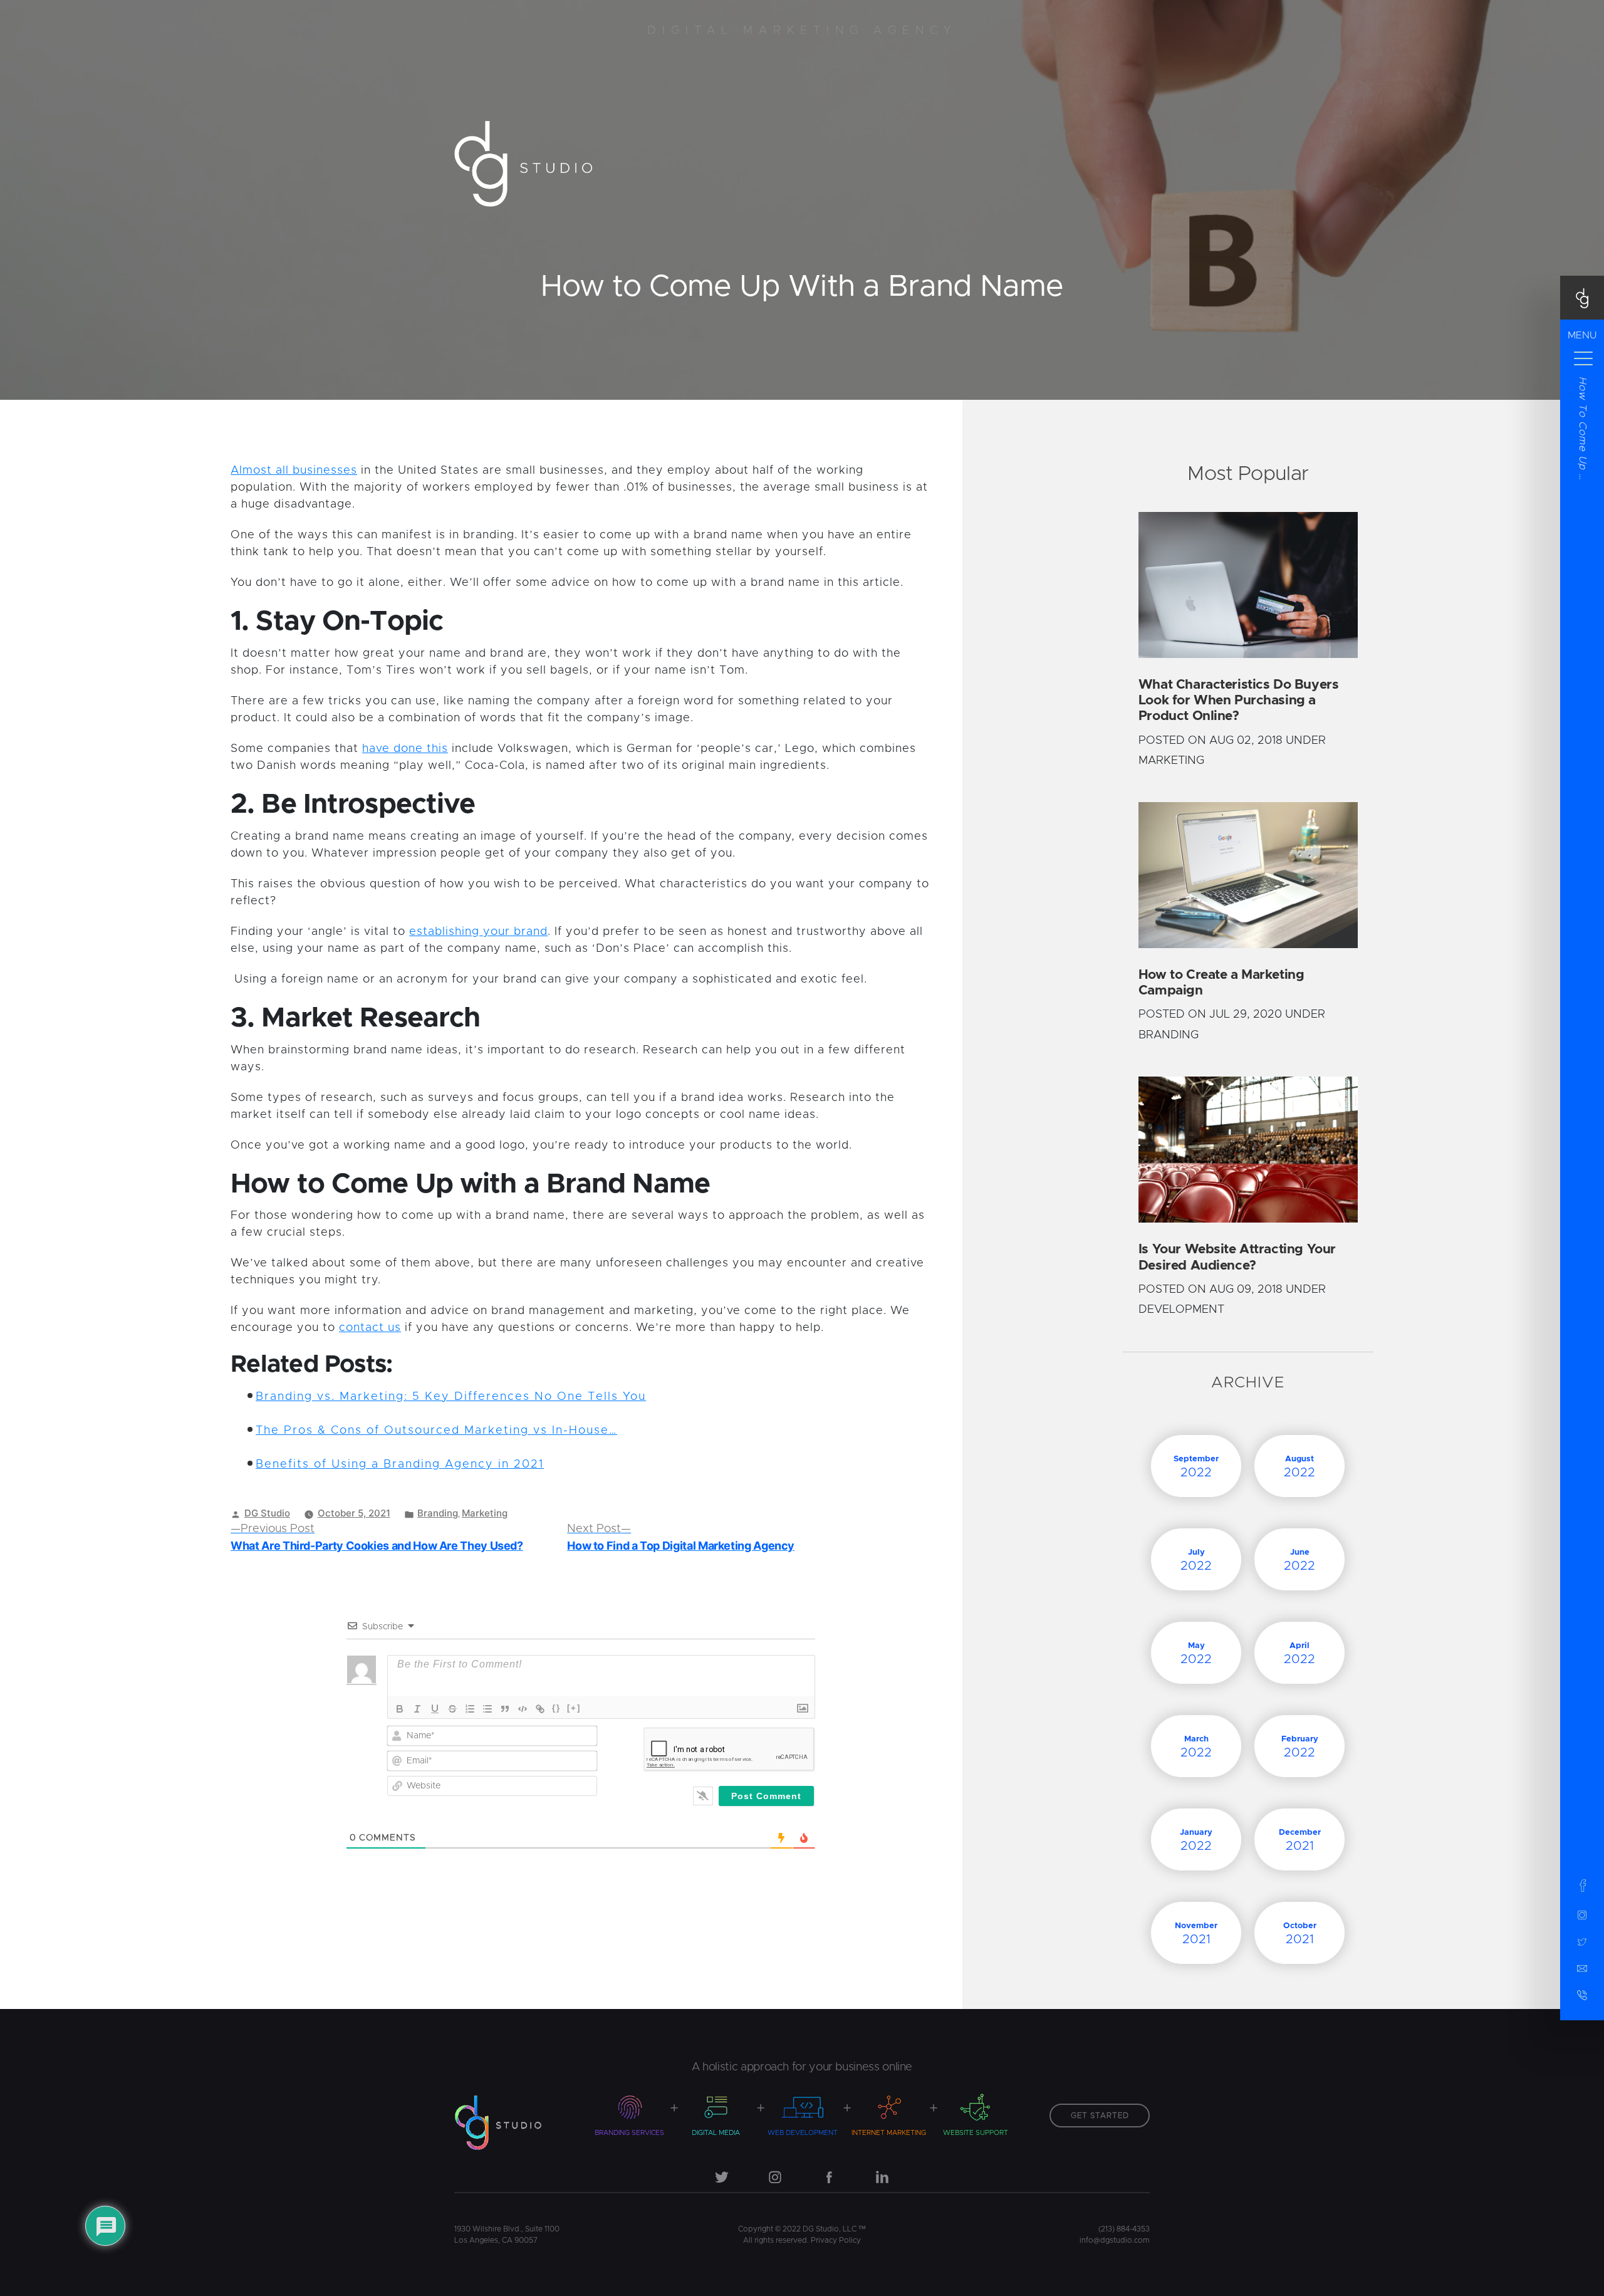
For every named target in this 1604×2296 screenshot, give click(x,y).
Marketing (485, 1513)
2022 (1196, 1467)
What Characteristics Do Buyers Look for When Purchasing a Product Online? (1238, 700)
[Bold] (400, 1709)
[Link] (540, 1709)
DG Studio (267, 1513)
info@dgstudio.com (1115, 2240)
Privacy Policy (836, 2240)
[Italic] (417, 1709)
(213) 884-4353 (1124, 2229)
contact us (370, 1328)
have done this (405, 749)
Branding (438, 1513)
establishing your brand (478, 932)
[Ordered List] (470, 1709)
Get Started (1100, 2116)
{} (556, 1708)
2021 (1300, 1840)
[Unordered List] (487, 1709)
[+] (574, 1708)
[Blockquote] (505, 1709)
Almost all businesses (294, 471)
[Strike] (452, 1709)
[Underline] (435, 1709)
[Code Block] (523, 1709)
